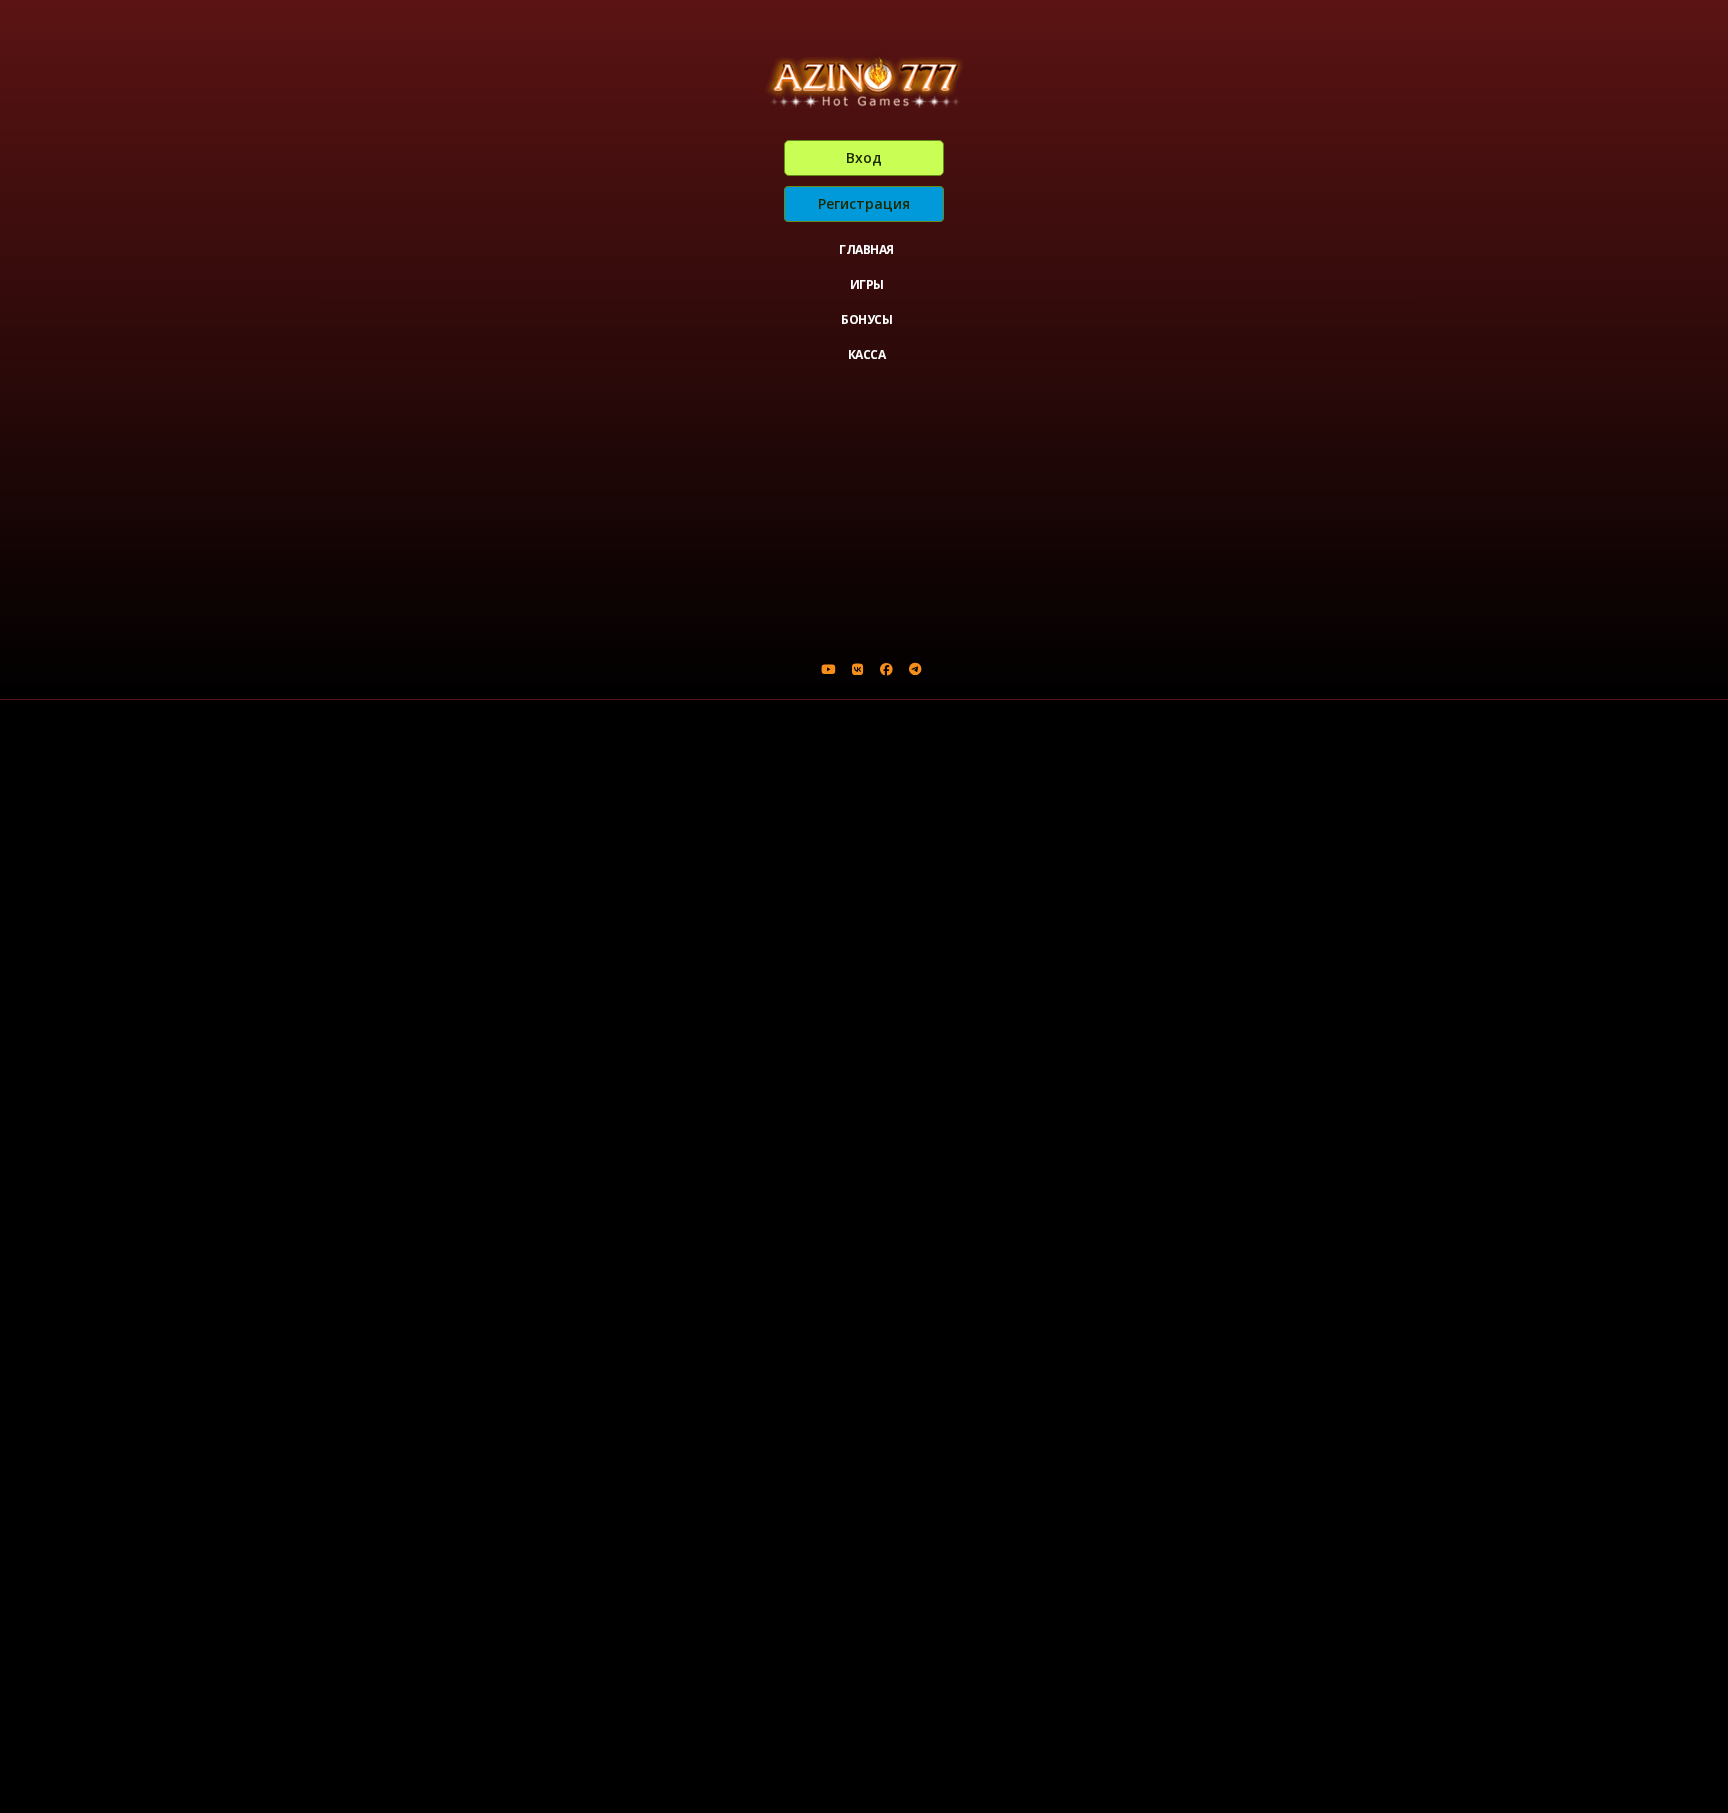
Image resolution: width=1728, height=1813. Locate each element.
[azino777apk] (915, 669)
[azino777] (857, 669)
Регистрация (864, 203)
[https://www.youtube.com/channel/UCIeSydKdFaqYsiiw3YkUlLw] (828, 669)
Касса (867, 354)
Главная (866, 249)
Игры (867, 284)
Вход (864, 157)
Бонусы (866, 319)
